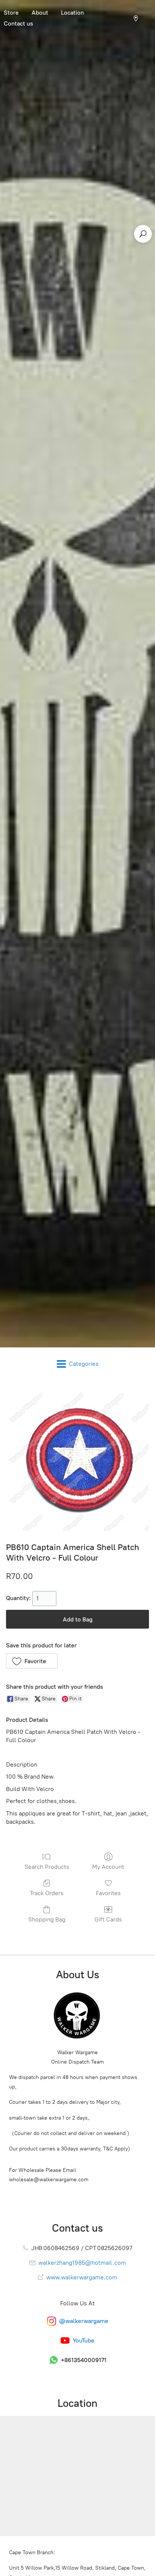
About (40, 13)
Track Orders (47, 1893)
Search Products (47, 1867)
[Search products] (143, 234)
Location (72, 13)
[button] (32, 1661)
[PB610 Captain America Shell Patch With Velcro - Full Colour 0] (77, 1459)
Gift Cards (108, 1919)
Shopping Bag (47, 1919)
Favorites (108, 1893)
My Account (108, 1867)
